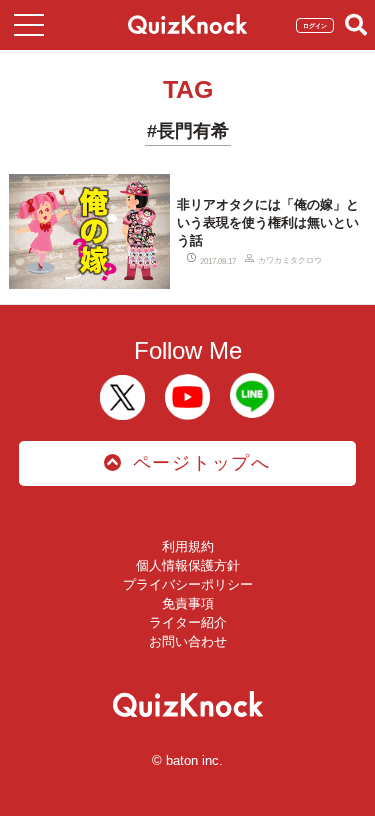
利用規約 (188, 546)
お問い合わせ (188, 641)
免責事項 (188, 603)
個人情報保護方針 (188, 565)
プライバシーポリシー (188, 584)
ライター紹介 (188, 622)
